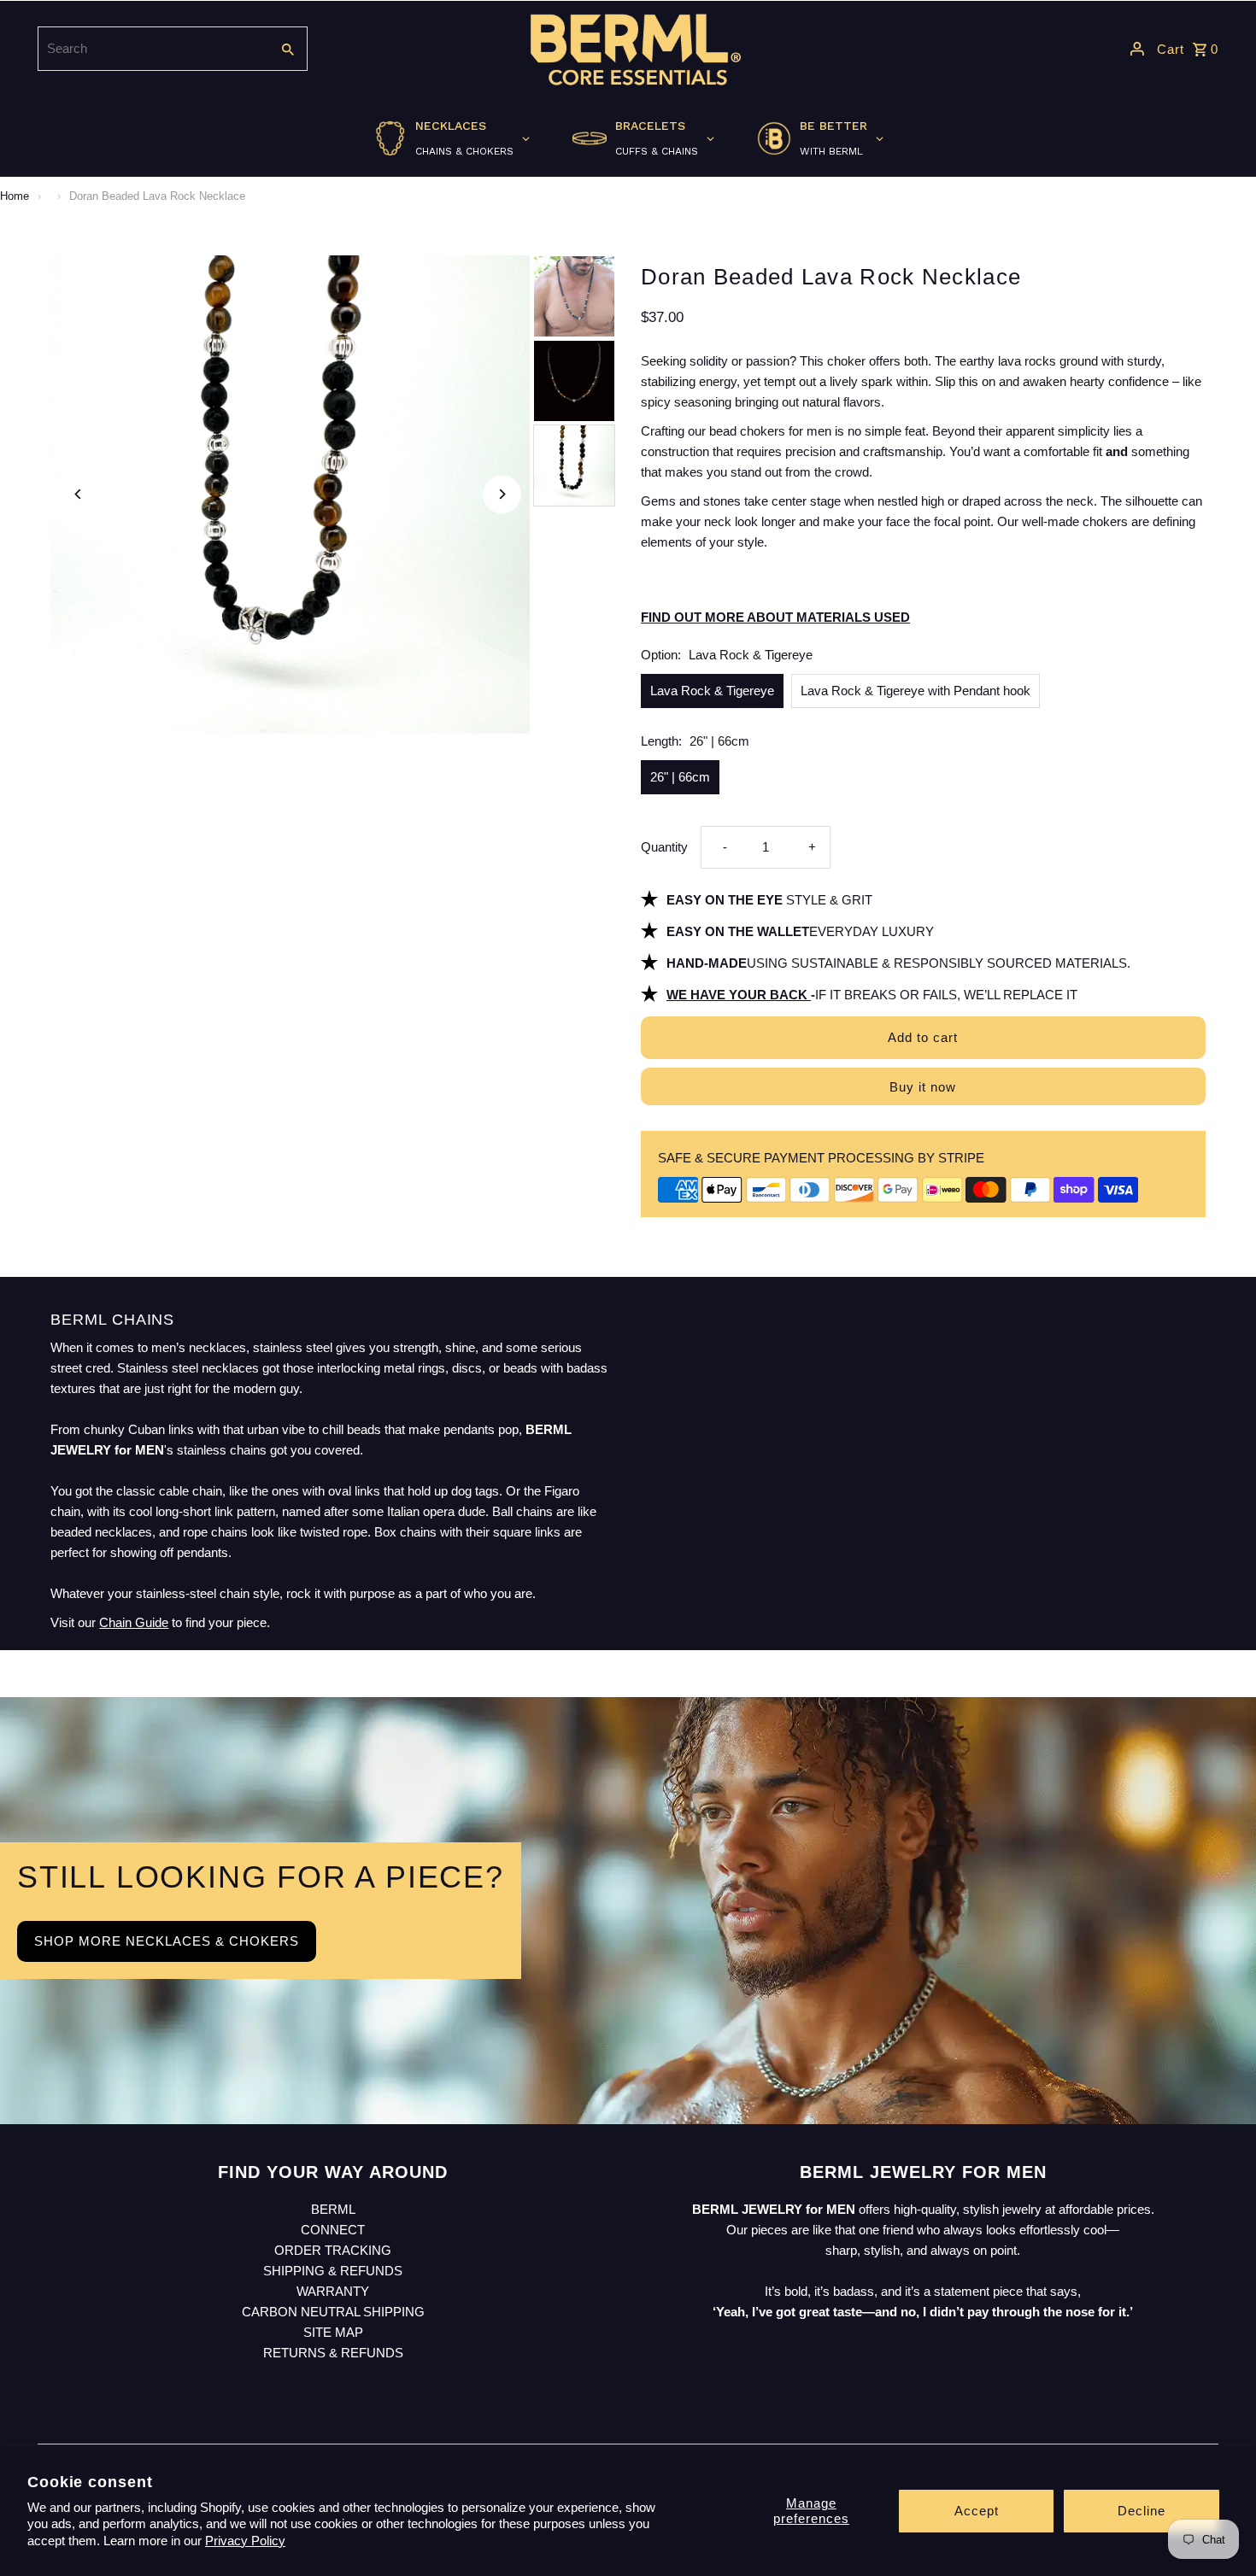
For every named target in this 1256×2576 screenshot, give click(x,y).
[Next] (502, 494)
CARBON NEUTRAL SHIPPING (333, 2312)
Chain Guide (134, 1622)
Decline (1142, 2511)
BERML (333, 2209)
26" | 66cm (680, 777)
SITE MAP (333, 2332)
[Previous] (78, 494)
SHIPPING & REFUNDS (333, 2271)
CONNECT (333, 2230)
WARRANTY (333, 2291)
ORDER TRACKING (333, 2250)
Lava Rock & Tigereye (712, 691)
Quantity (664, 847)
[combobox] (152, 49)
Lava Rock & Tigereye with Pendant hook (916, 691)
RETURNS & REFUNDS (333, 2353)
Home (15, 196)
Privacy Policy (245, 2541)
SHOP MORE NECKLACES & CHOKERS (167, 1941)
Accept (977, 2511)
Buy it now (923, 1087)
